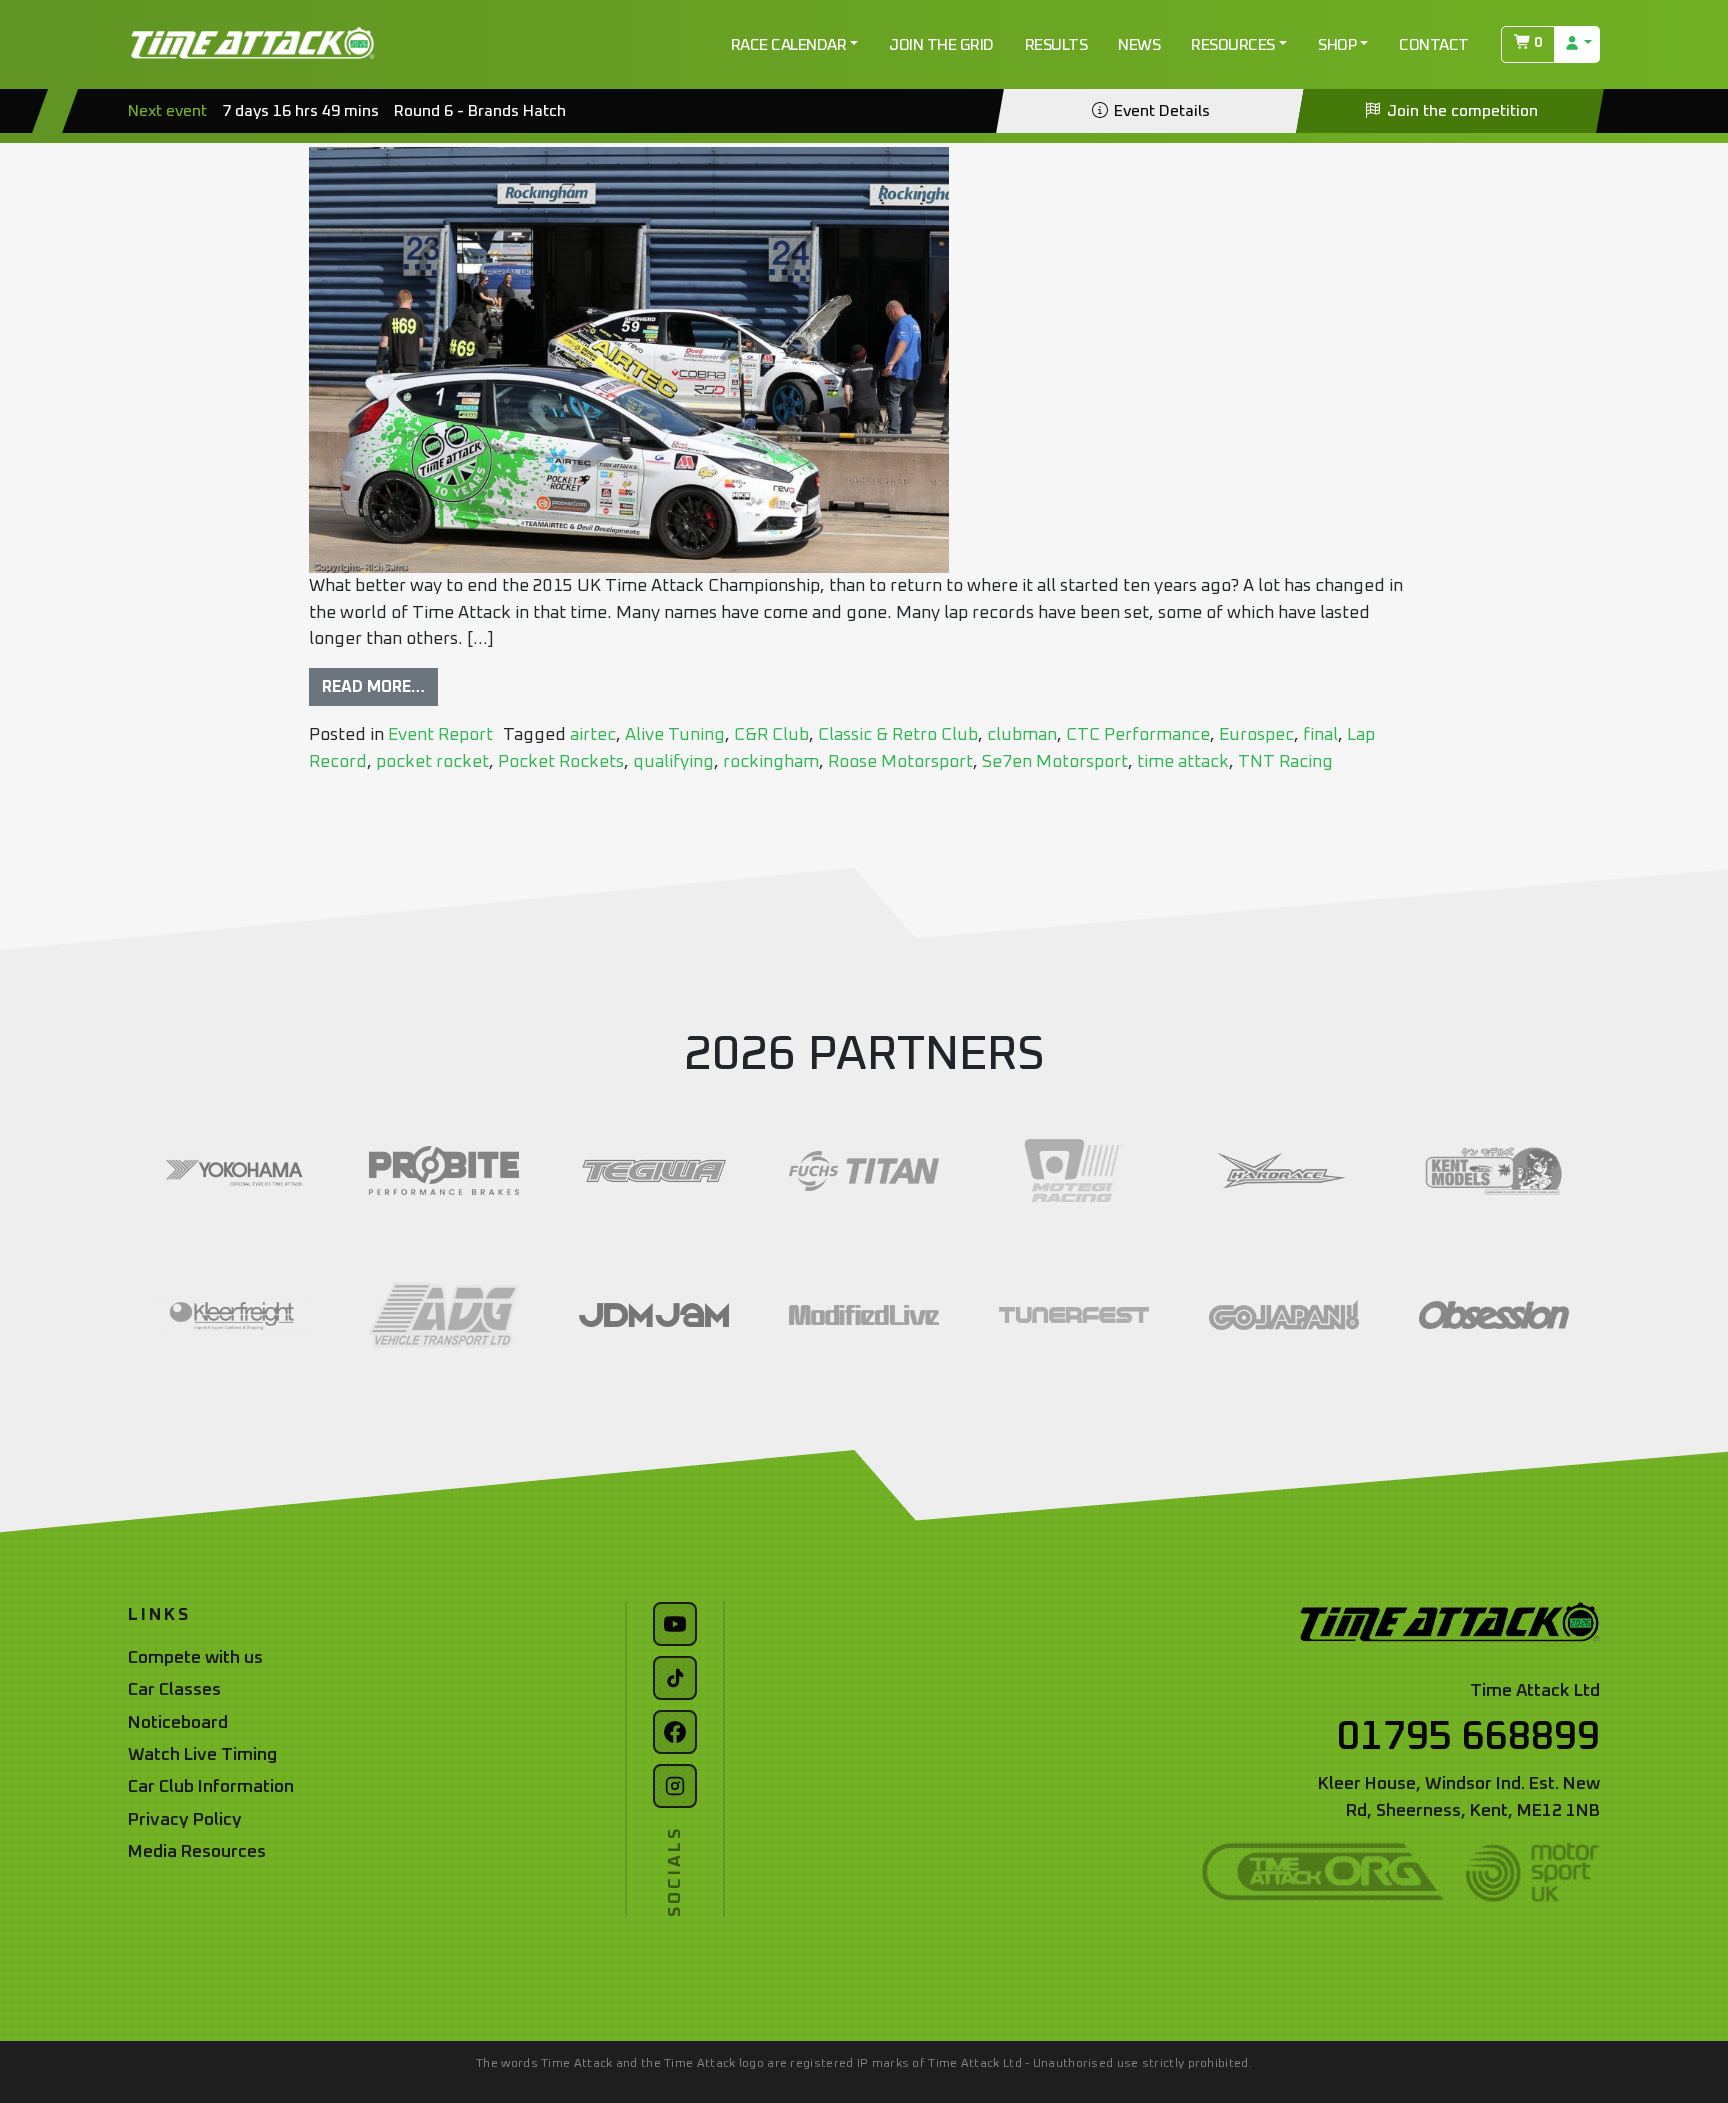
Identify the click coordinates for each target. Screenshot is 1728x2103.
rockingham (771, 762)
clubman (1022, 735)
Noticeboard (178, 1723)
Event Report (440, 735)
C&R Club (771, 735)
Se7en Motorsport (1055, 762)
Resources (1233, 45)
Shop (1337, 45)
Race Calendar (789, 45)
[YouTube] (675, 1624)
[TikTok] (675, 1678)
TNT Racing (1285, 762)
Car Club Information (211, 1787)
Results (1056, 45)
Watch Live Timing (202, 1755)
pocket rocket (432, 762)
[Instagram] (675, 1786)
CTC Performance (1138, 735)
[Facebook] (675, 1732)
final (1320, 735)
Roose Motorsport (900, 762)
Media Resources (197, 1852)
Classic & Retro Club (898, 735)
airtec (593, 735)
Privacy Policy (185, 1820)
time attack (1183, 762)
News (1139, 45)
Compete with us (195, 1658)
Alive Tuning (675, 735)
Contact (1434, 45)
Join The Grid (941, 45)
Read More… (373, 687)
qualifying (673, 762)
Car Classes (174, 1690)
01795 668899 (1468, 1737)
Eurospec (1256, 735)
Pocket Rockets (561, 762)
